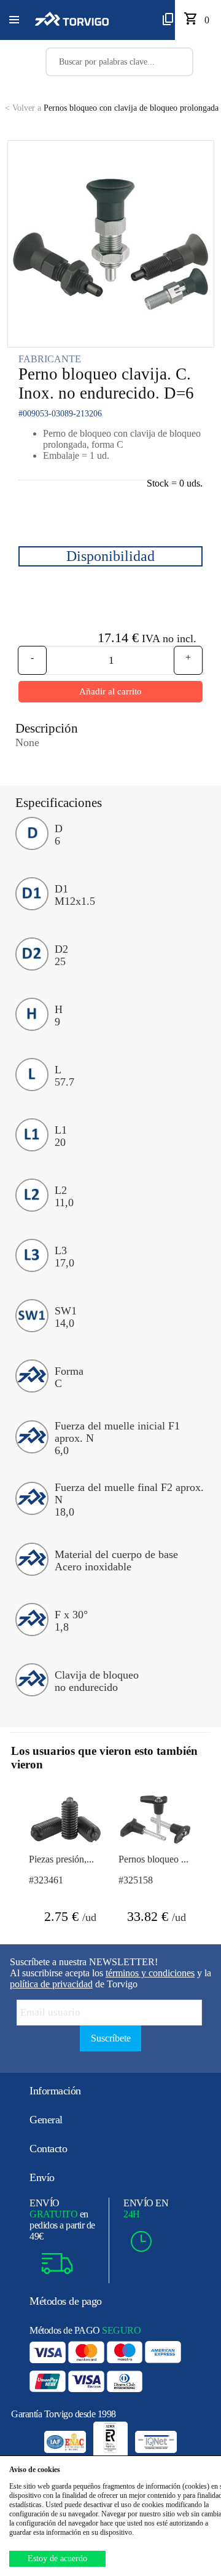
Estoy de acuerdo (57, 2558)
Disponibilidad (110, 556)
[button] (14, 20)
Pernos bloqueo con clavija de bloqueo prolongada (112, 108)
